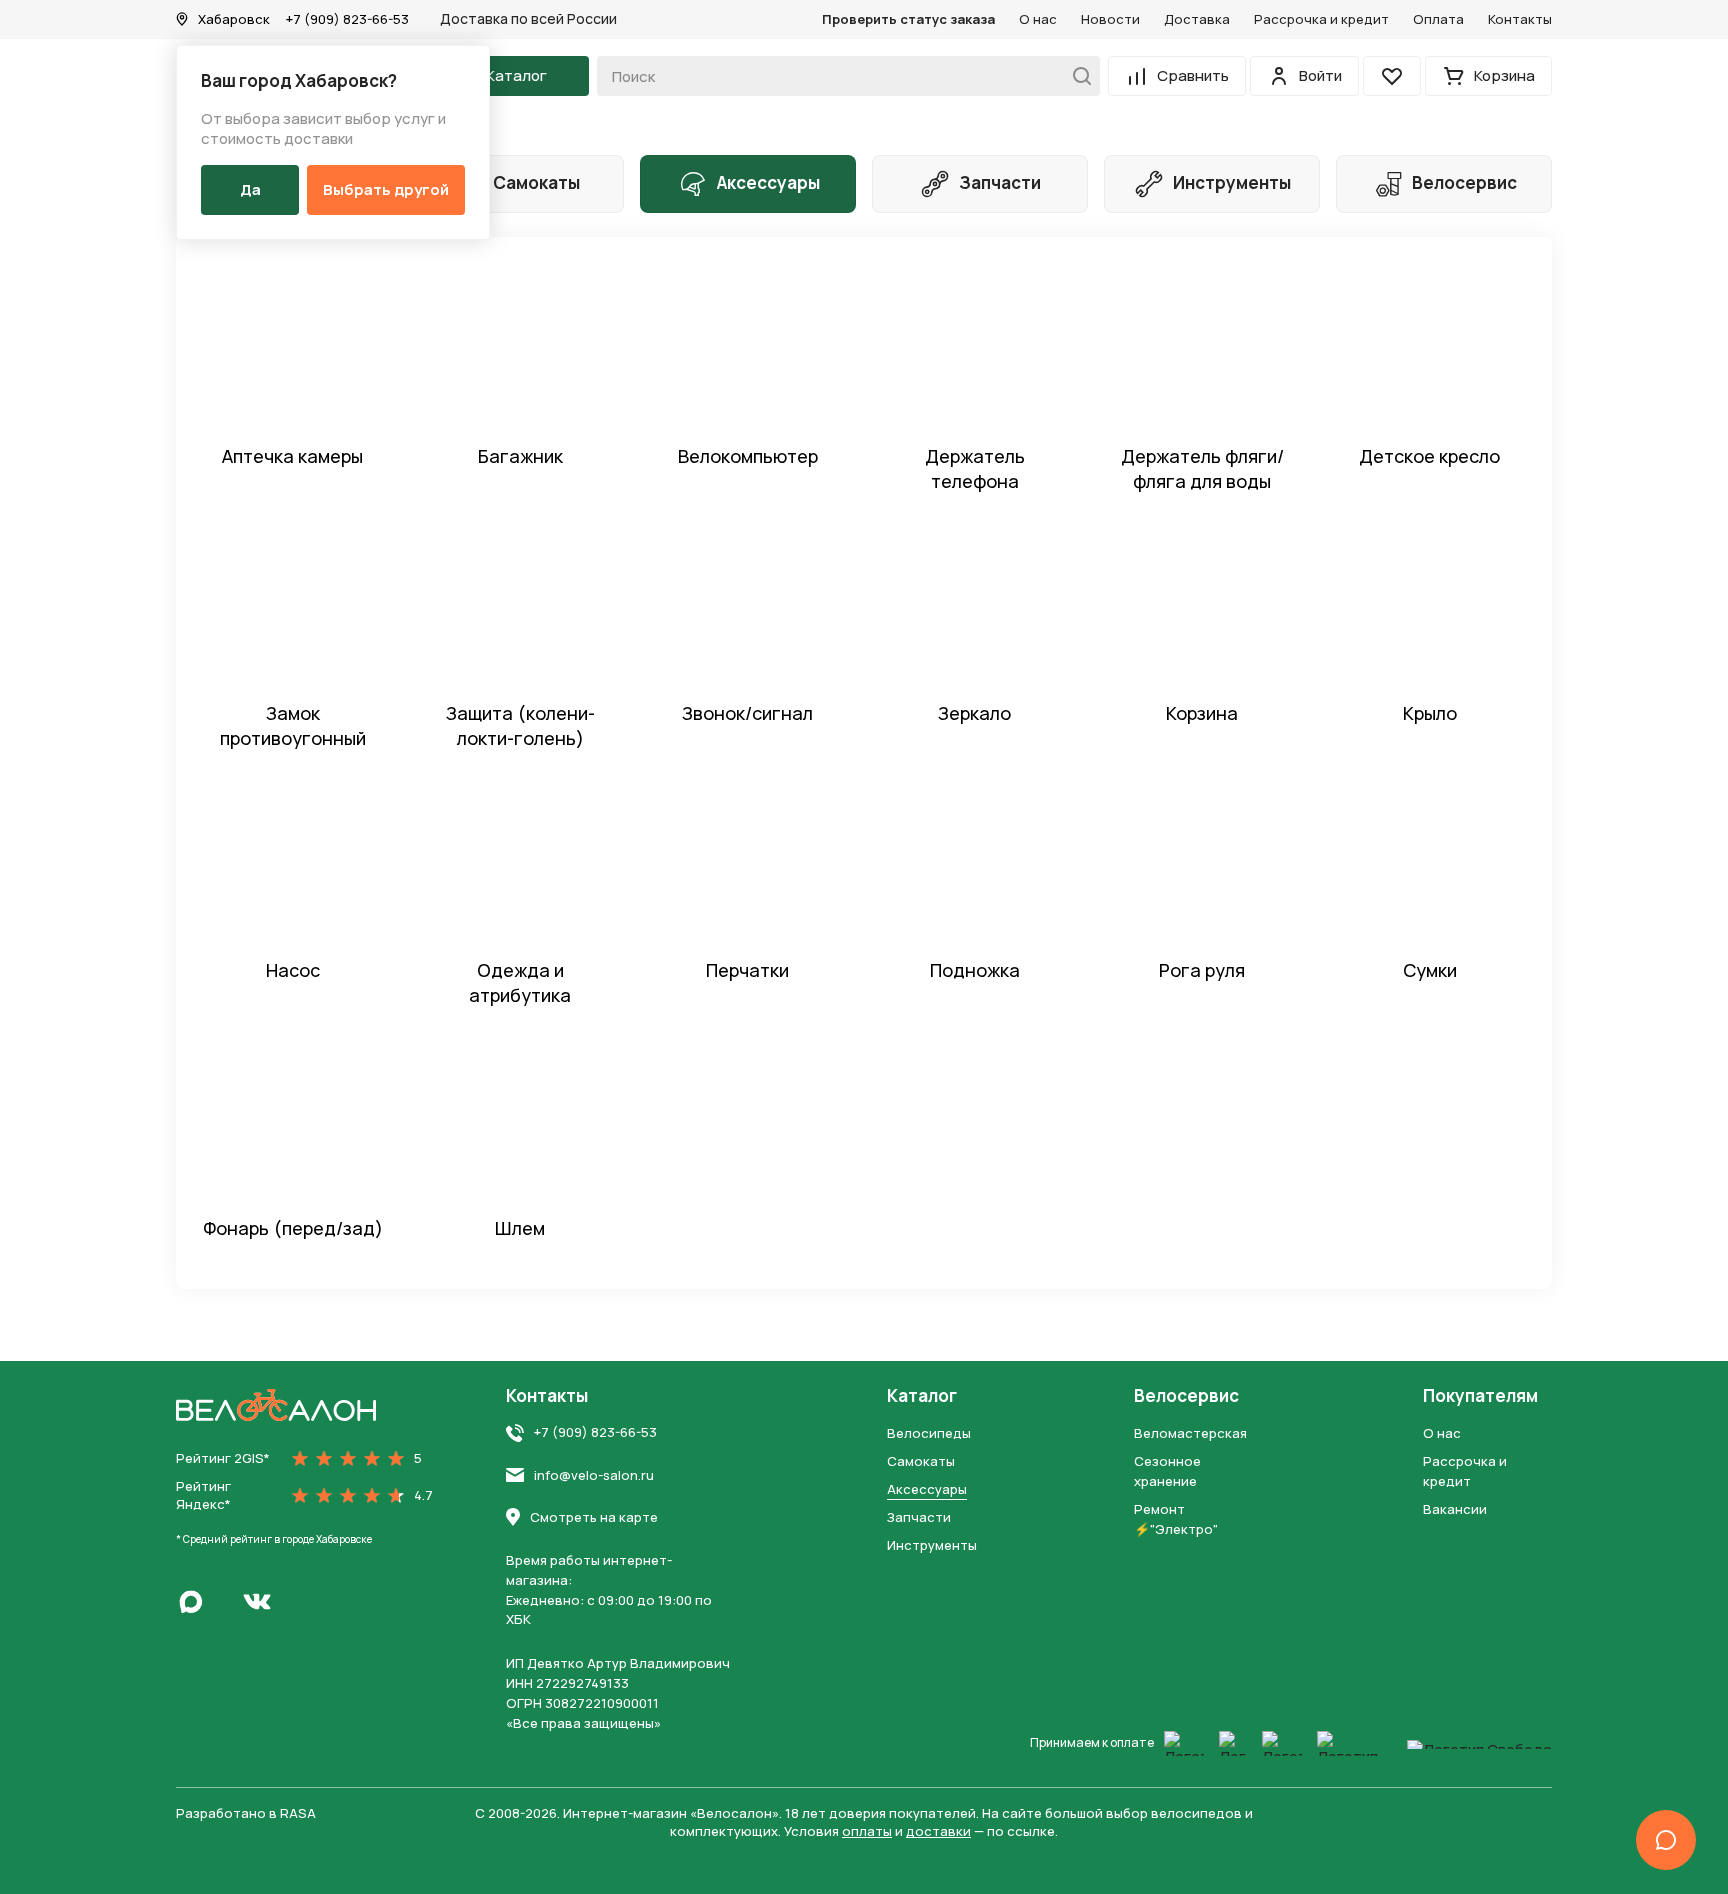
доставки (938, 1831)
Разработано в (246, 1813)
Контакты (1520, 19)
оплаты (867, 1831)
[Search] (1076, 76)
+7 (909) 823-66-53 (347, 19)
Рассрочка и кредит (1321, 19)
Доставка (1197, 19)
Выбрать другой (386, 189)
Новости (1110, 19)
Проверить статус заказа (908, 19)
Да (250, 189)
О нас (1038, 19)
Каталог (922, 1396)
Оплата (1438, 19)
